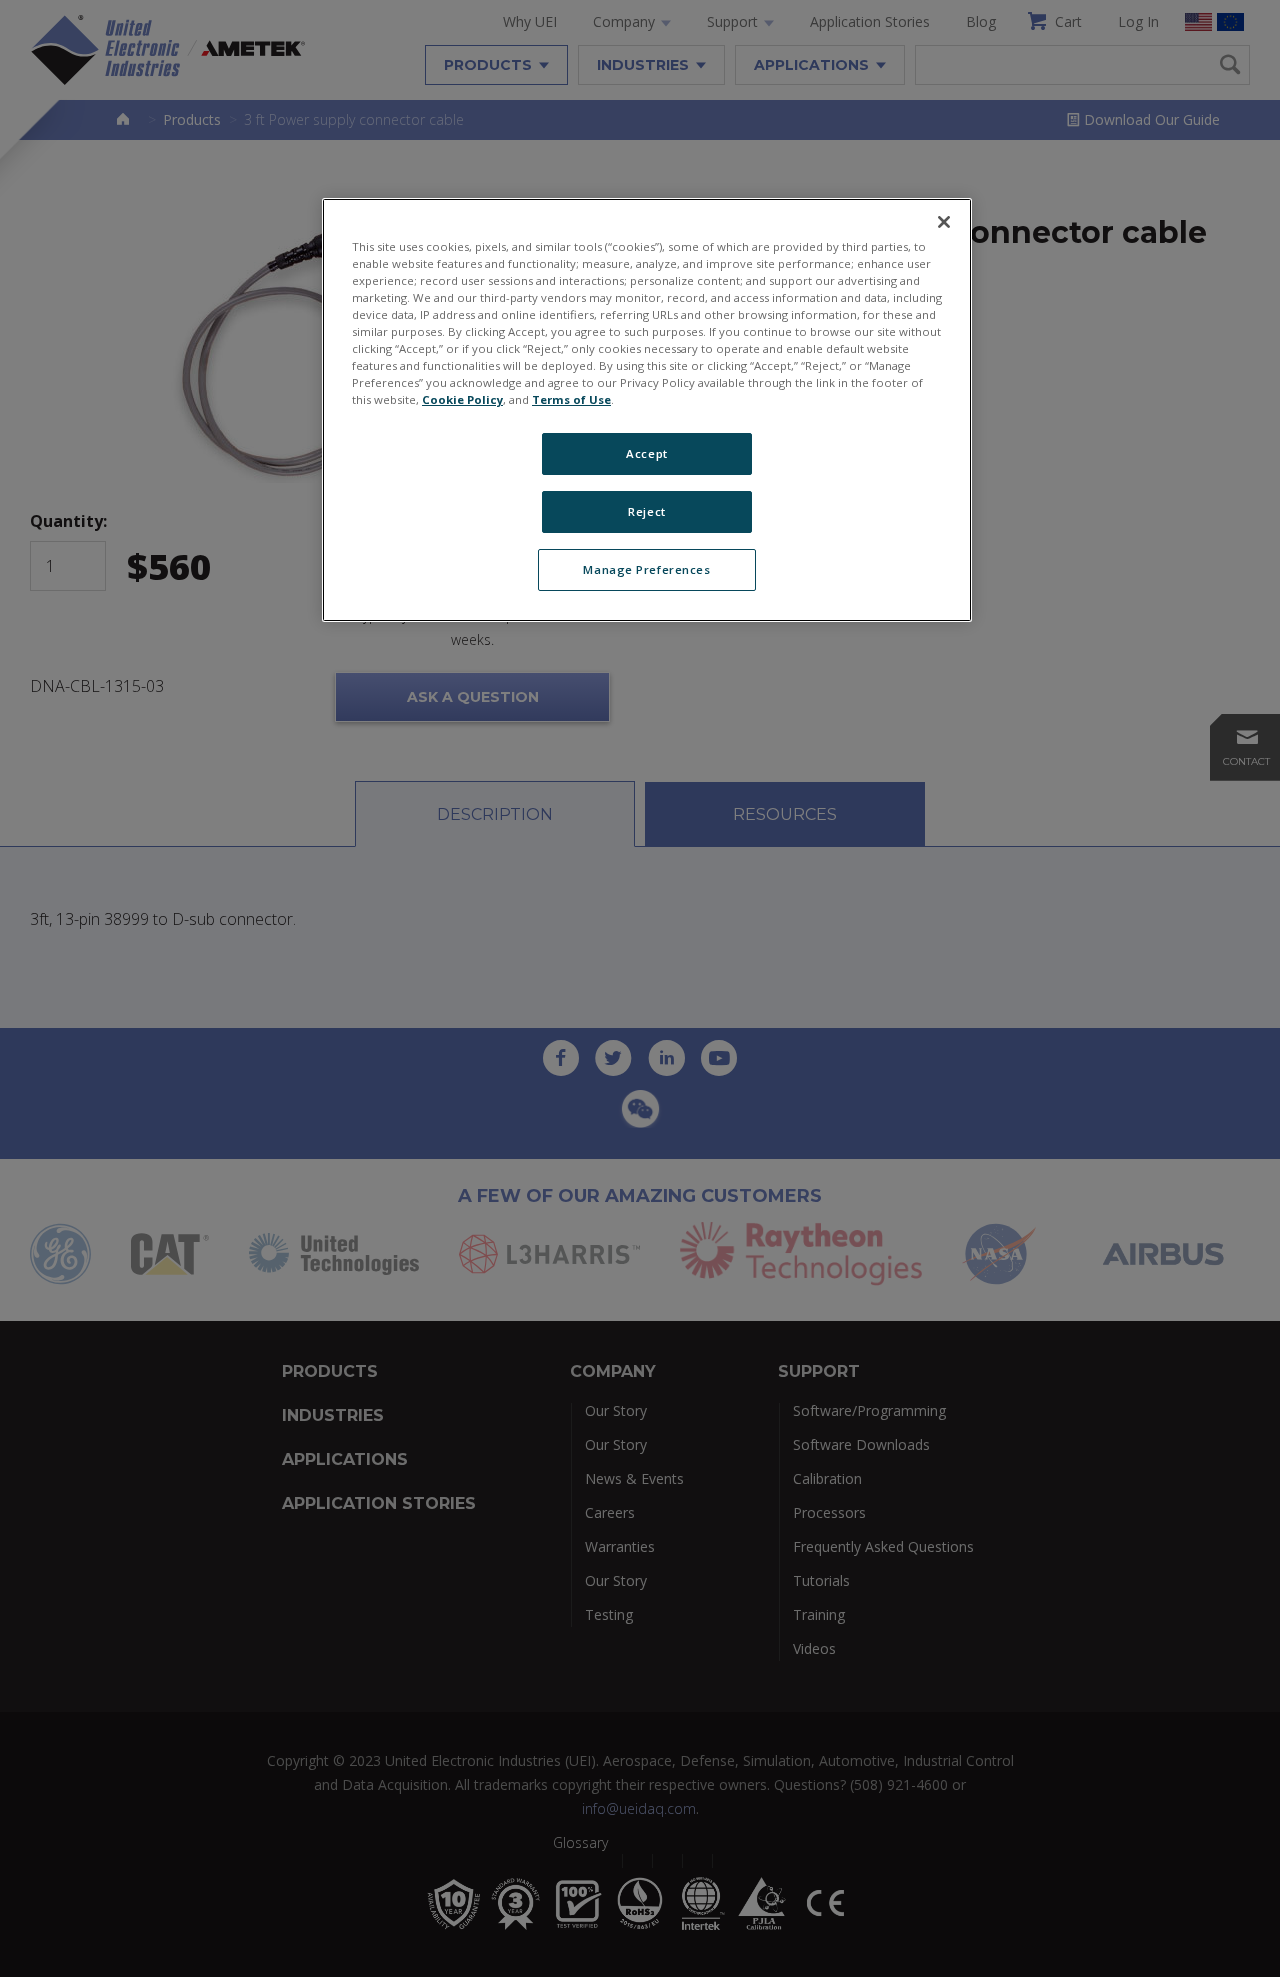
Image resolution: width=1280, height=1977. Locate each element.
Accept (646, 453)
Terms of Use (571, 399)
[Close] (944, 222)
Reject (646, 511)
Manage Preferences (646, 569)
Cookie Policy (462, 399)
